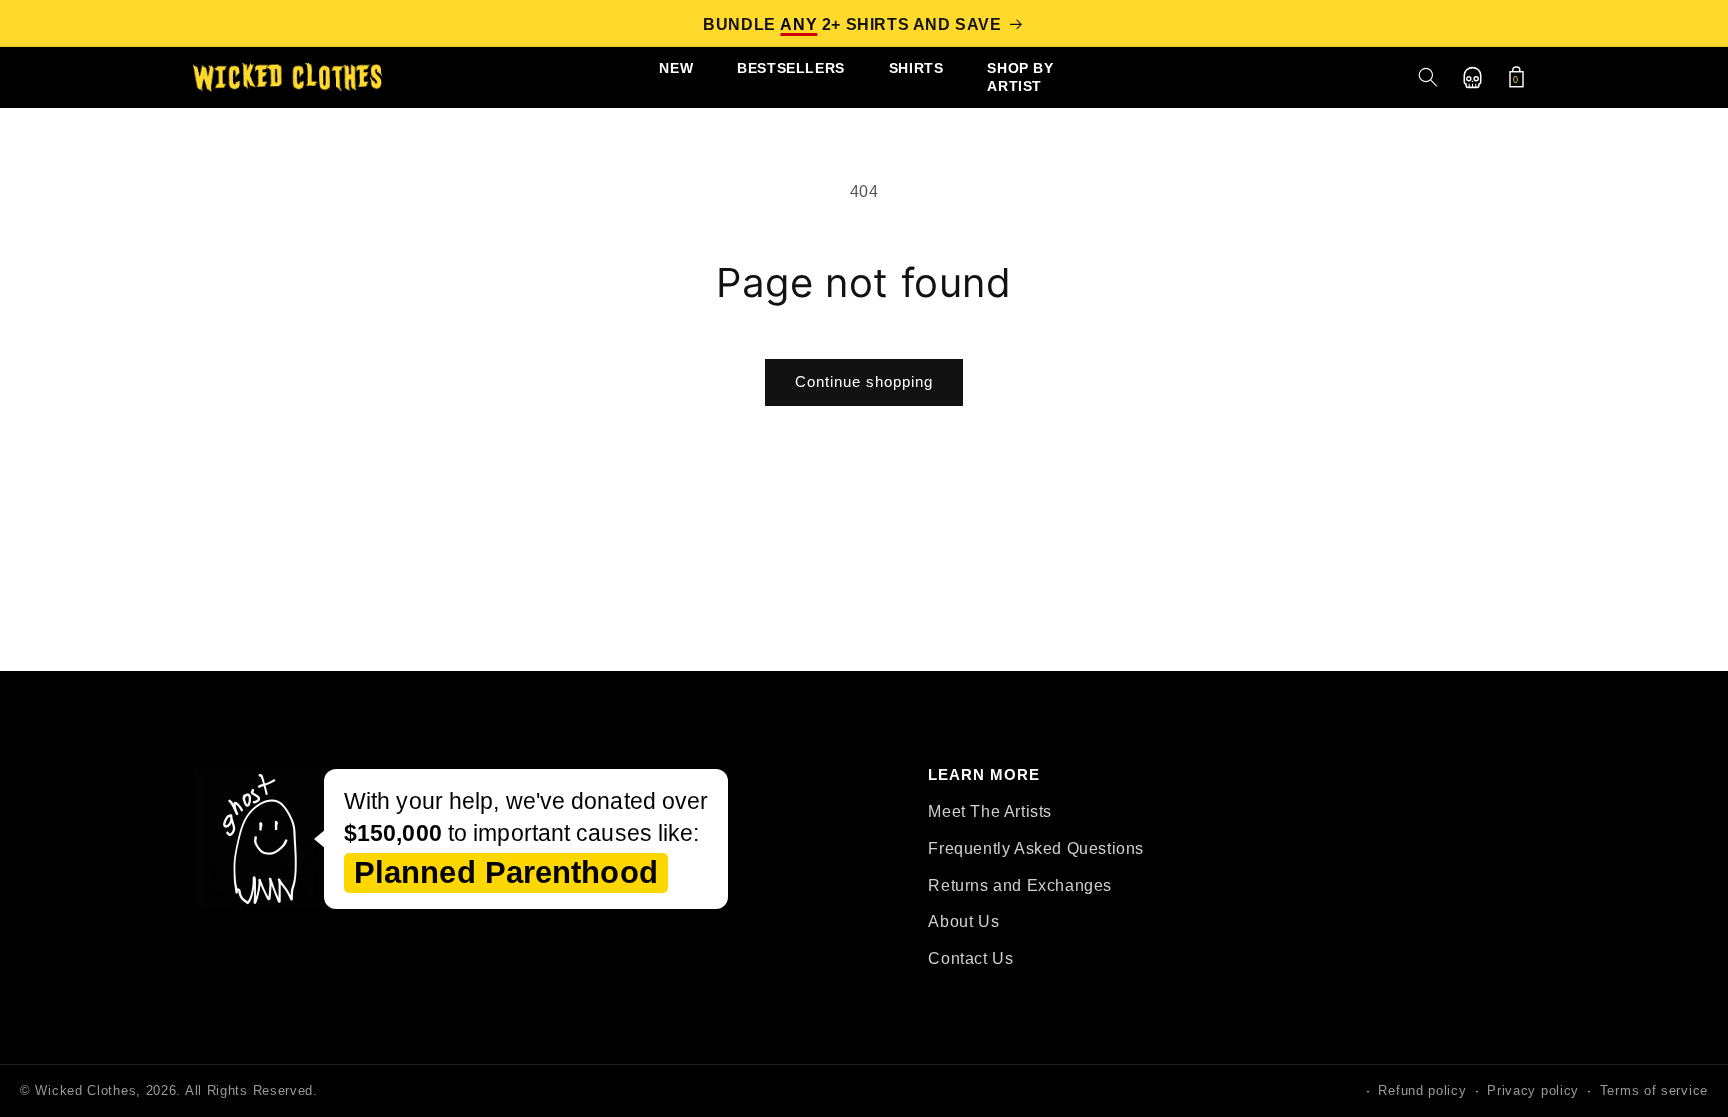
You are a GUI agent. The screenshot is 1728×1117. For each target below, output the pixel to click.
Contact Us (970, 958)
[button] (1428, 77)
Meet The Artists (990, 811)
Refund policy (1422, 1090)
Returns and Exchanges (1020, 885)
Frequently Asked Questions (1036, 848)
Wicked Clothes (85, 1090)
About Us (963, 921)
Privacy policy (1533, 1090)
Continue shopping (864, 381)
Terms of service (1654, 1090)
